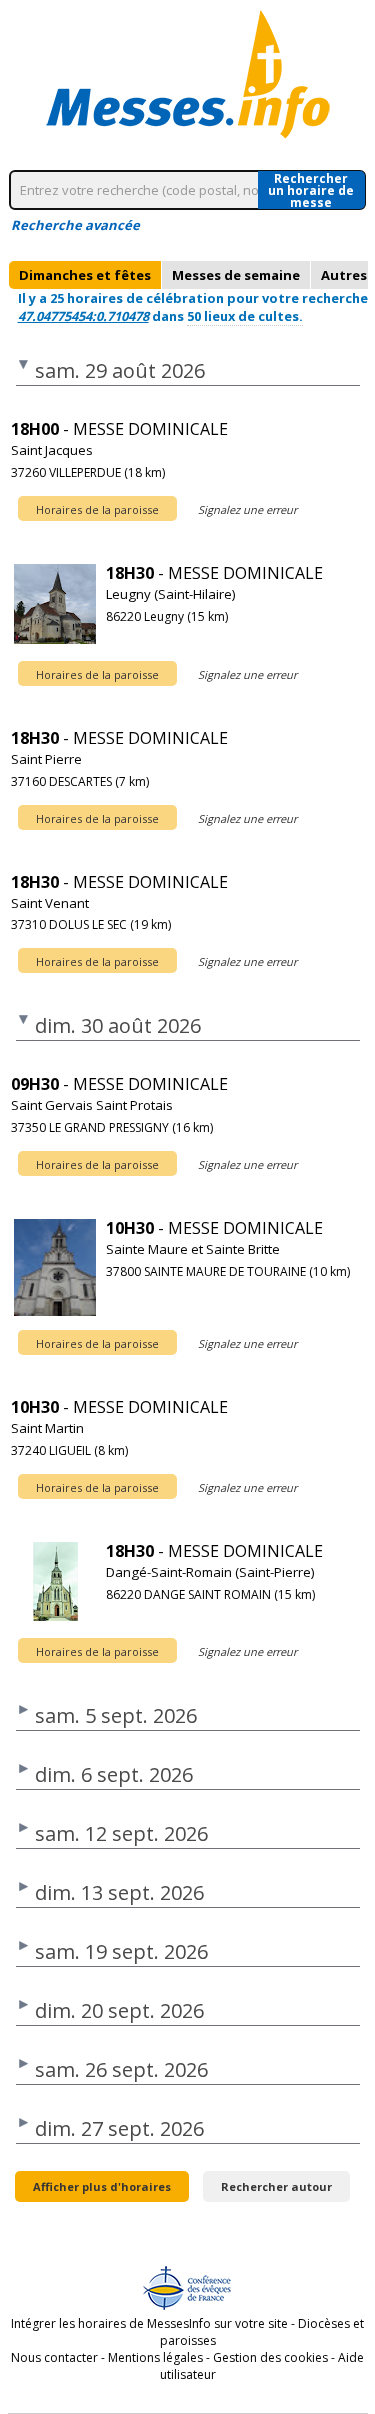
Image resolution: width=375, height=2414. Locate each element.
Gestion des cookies (270, 2357)
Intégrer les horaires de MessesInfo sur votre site (149, 2323)
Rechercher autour (276, 2186)
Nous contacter (54, 2357)
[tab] (85, 275)
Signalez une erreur (247, 509)
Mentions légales (155, 2357)
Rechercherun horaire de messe (311, 190)
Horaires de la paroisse (97, 509)
